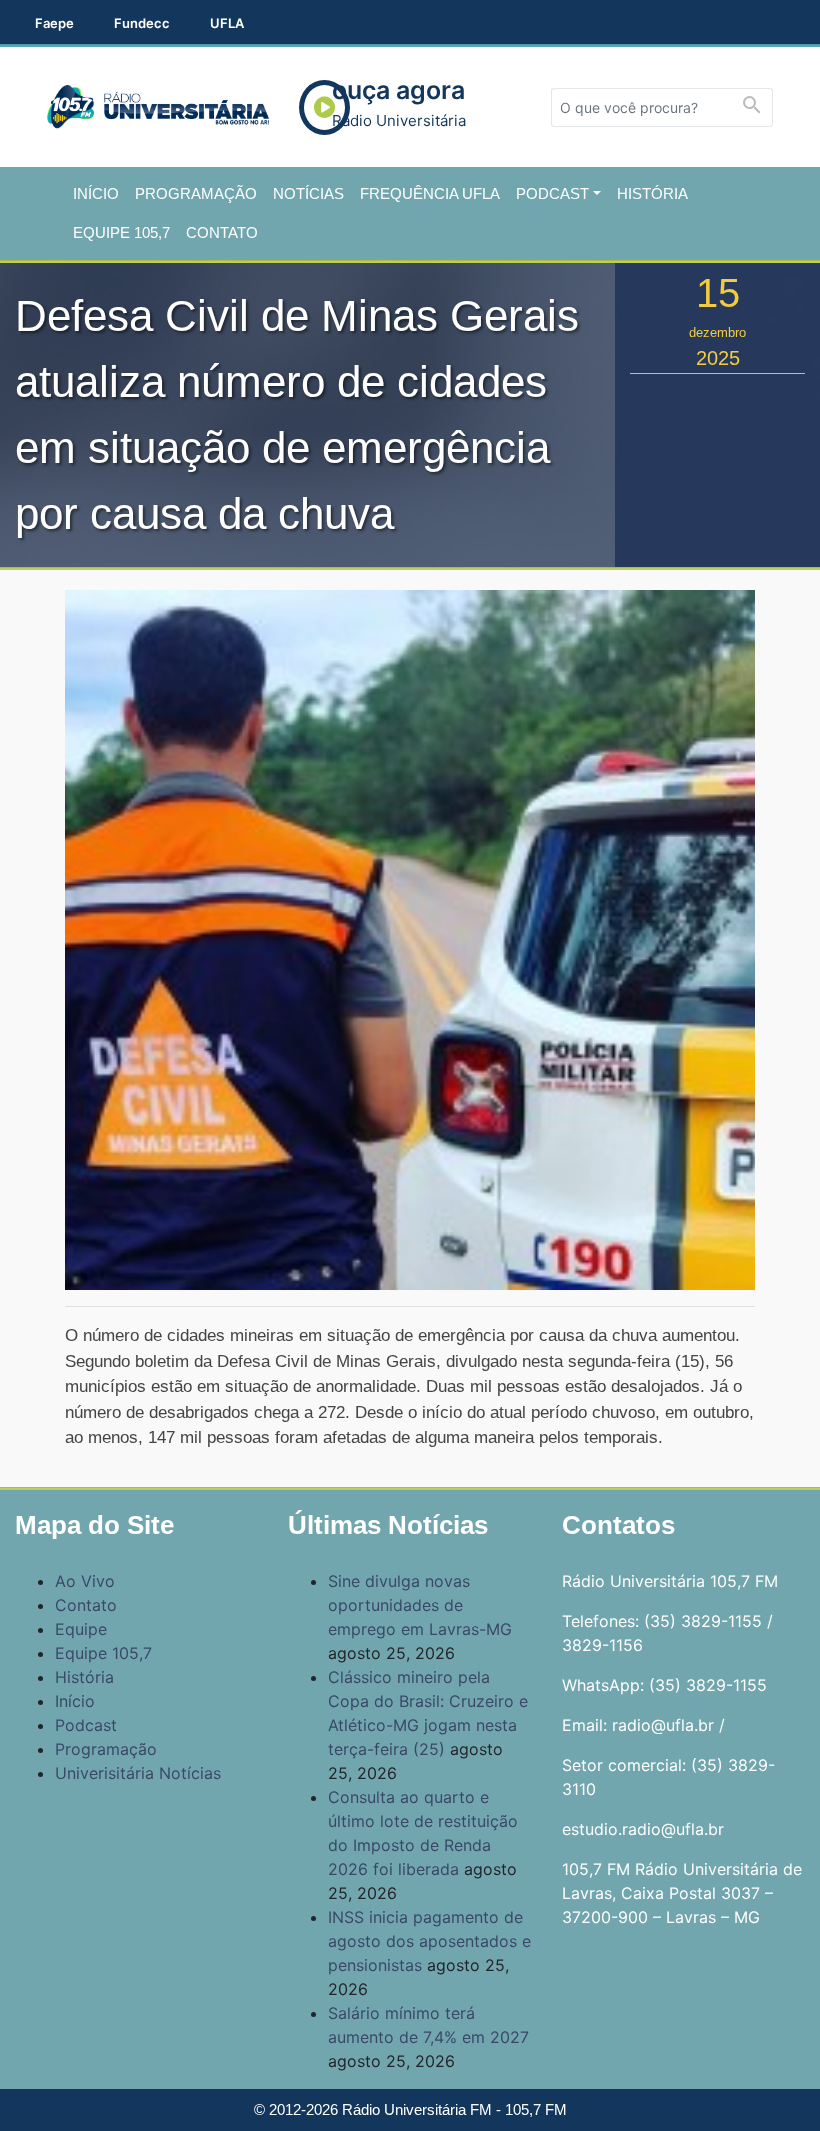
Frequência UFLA (430, 193)
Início (96, 193)
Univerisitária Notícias (138, 1773)
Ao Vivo (85, 1581)
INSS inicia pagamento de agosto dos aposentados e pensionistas (429, 1941)
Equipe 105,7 (121, 232)
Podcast (552, 193)
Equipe (81, 1629)
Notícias (308, 193)
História (652, 193)
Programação (196, 193)
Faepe (54, 23)
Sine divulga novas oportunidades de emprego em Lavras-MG (420, 1605)
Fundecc (142, 23)
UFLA (227, 23)
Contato (222, 232)
